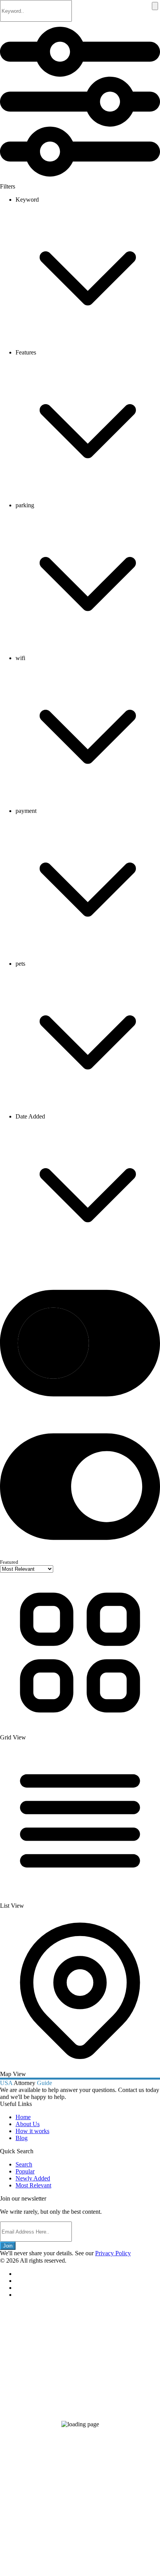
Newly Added (33, 2178)
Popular (25, 2171)
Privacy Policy (113, 2253)
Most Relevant (33, 2185)
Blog (22, 2138)
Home (23, 2117)
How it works (32, 2131)
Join (8, 2246)
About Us (28, 2124)
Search (24, 2164)
